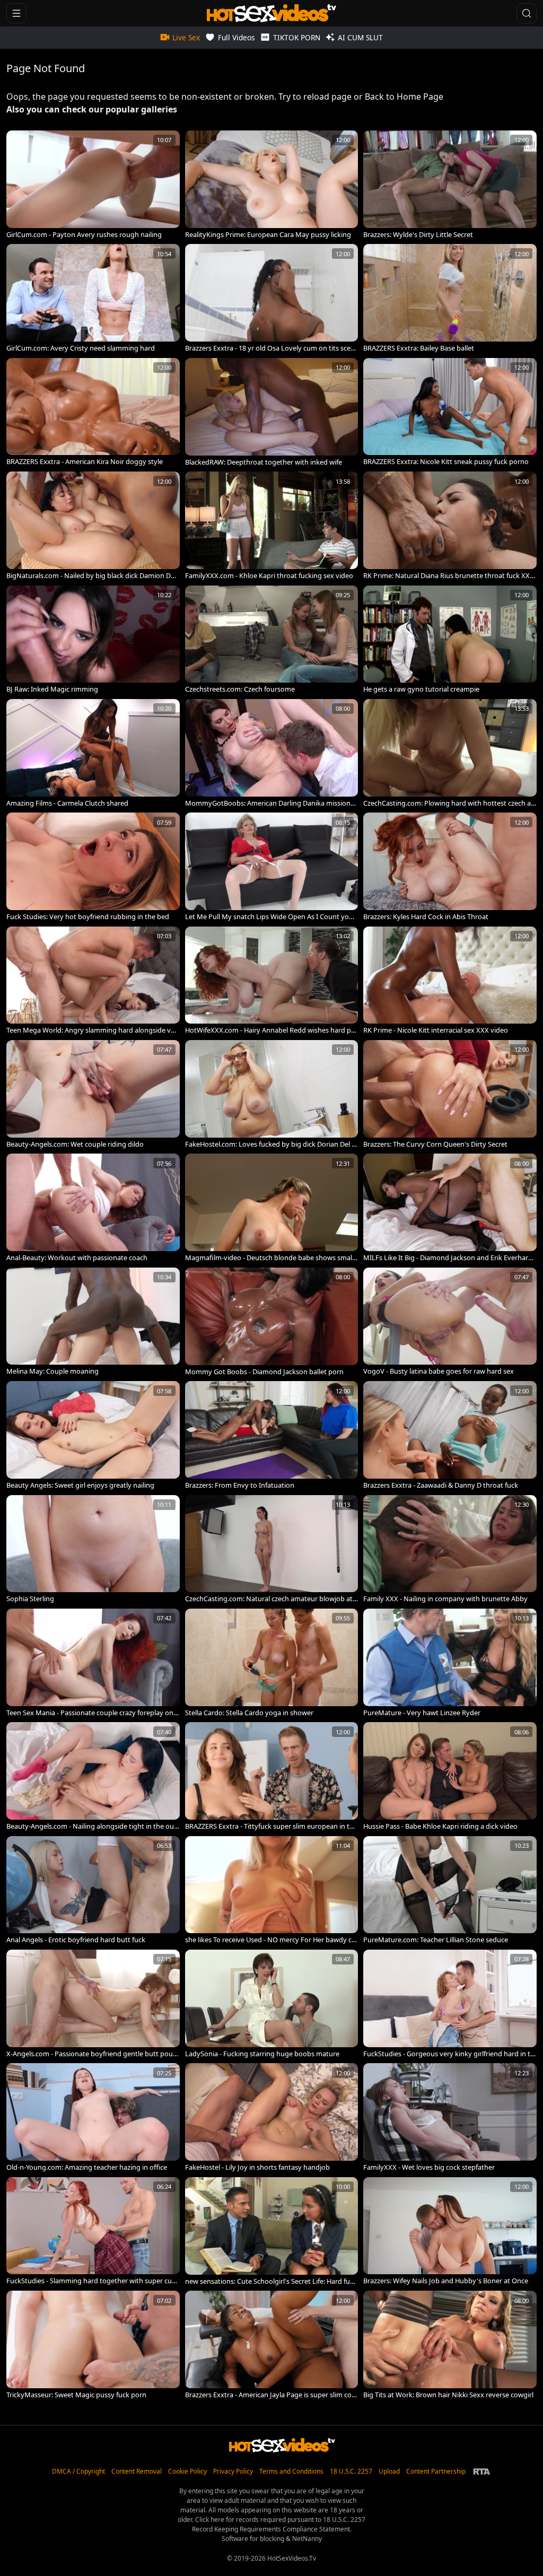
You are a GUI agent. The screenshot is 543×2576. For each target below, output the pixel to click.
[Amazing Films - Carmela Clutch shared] (93, 753)
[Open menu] (16, 13)
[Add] (19, 143)
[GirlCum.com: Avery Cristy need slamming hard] (93, 298)
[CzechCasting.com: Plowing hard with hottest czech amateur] (450, 753)
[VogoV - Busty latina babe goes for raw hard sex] (450, 1322)
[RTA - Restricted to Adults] (482, 2472)
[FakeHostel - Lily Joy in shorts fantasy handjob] (272, 2117)
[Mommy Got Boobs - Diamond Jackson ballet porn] (272, 1322)
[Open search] (527, 13)
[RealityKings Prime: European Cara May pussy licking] (272, 185)
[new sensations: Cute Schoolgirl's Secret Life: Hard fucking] (272, 2231)
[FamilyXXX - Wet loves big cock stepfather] (450, 2117)
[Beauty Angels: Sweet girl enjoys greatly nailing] (93, 1435)
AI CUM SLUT (360, 37)
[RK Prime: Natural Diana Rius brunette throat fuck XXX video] (450, 526)
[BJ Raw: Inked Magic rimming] (93, 640)
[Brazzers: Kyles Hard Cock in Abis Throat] (450, 867)
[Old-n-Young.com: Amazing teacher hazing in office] (93, 2117)
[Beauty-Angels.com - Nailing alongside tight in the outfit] (93, 1776)
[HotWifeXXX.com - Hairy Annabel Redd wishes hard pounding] (272, 981)
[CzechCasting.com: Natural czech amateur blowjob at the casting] (272, 1549)
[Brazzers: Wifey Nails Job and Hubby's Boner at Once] (450, 2231)
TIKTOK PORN (297, 37)
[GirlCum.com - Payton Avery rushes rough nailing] (93, 185)
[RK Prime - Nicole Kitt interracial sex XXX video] (450, 981)
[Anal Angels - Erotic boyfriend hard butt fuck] (93, 1890)
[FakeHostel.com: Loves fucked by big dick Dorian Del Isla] (272, 1094)
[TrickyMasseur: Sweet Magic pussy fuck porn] (93, 2345)
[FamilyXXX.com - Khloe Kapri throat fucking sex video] (272, 526)
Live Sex (186, 37)
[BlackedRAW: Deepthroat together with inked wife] (272, 412)
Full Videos (237, 37)
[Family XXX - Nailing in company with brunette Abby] (450, 1549)
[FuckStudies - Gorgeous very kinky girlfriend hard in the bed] (450, 2004)
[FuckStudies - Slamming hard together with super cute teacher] (93, 2231)
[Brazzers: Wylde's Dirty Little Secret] (450, 185)
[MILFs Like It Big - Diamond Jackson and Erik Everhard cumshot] (450, 1208)
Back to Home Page (404, 97)
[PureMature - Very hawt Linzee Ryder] (450, 1663)
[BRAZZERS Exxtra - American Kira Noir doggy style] (93, 412)
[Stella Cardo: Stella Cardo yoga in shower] (272, 1663)
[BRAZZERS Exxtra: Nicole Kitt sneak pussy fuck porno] (450, 412)
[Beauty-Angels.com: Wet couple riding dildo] (93, 1094)
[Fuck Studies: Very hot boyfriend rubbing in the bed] (93, 867)
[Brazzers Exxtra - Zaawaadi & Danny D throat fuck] (450, 1435)
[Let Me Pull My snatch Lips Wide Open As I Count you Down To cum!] (272, 867)
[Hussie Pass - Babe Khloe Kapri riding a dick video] (450, 1776)
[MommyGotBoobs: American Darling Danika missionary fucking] (272, 753)
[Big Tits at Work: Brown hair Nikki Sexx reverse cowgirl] (450, 2345)
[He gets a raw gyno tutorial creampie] (450, 640)
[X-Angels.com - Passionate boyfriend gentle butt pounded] (93, 2004)
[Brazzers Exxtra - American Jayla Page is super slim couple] (272, 2345)
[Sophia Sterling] (93, 1549)
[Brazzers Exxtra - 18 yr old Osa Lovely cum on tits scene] (272, 298)
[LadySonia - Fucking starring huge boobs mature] (272, 2004)
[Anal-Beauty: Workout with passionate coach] (93, 1208)
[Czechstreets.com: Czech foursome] (272, 640)
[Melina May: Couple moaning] (93, 1322)
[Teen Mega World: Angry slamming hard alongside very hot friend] (93, 981)
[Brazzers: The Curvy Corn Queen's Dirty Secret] (450, 1094)
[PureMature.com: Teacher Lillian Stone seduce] (450, 1890)
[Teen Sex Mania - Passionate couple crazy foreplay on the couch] (93, 1663)
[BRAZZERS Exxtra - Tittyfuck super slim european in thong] (272, 1776)
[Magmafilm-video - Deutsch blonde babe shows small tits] (272, 1208)
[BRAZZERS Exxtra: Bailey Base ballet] (450, 298)
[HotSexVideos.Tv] (271, 13)
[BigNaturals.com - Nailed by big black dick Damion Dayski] (93, 526)
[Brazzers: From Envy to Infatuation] (272, 1435)
